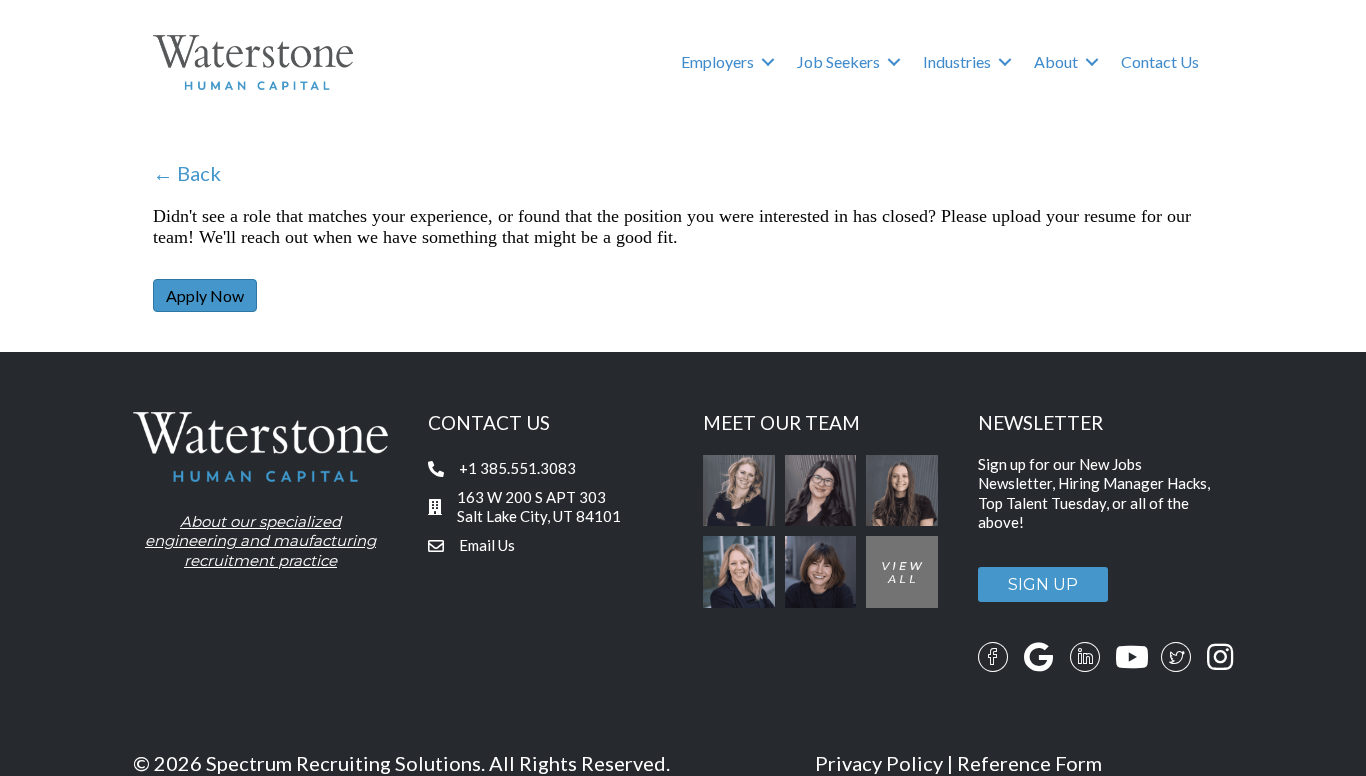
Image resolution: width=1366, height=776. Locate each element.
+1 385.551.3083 (517, 468)
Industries (957, 61)
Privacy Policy (879, 763)
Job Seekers (838, 61)
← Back (187, 173)
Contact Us (1160, 61)
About (1056, 61)
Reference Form (1029, 763)
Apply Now (205, 295)
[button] (768, 62)
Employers (717, 61)
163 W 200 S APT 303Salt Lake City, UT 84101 (539, 507)
